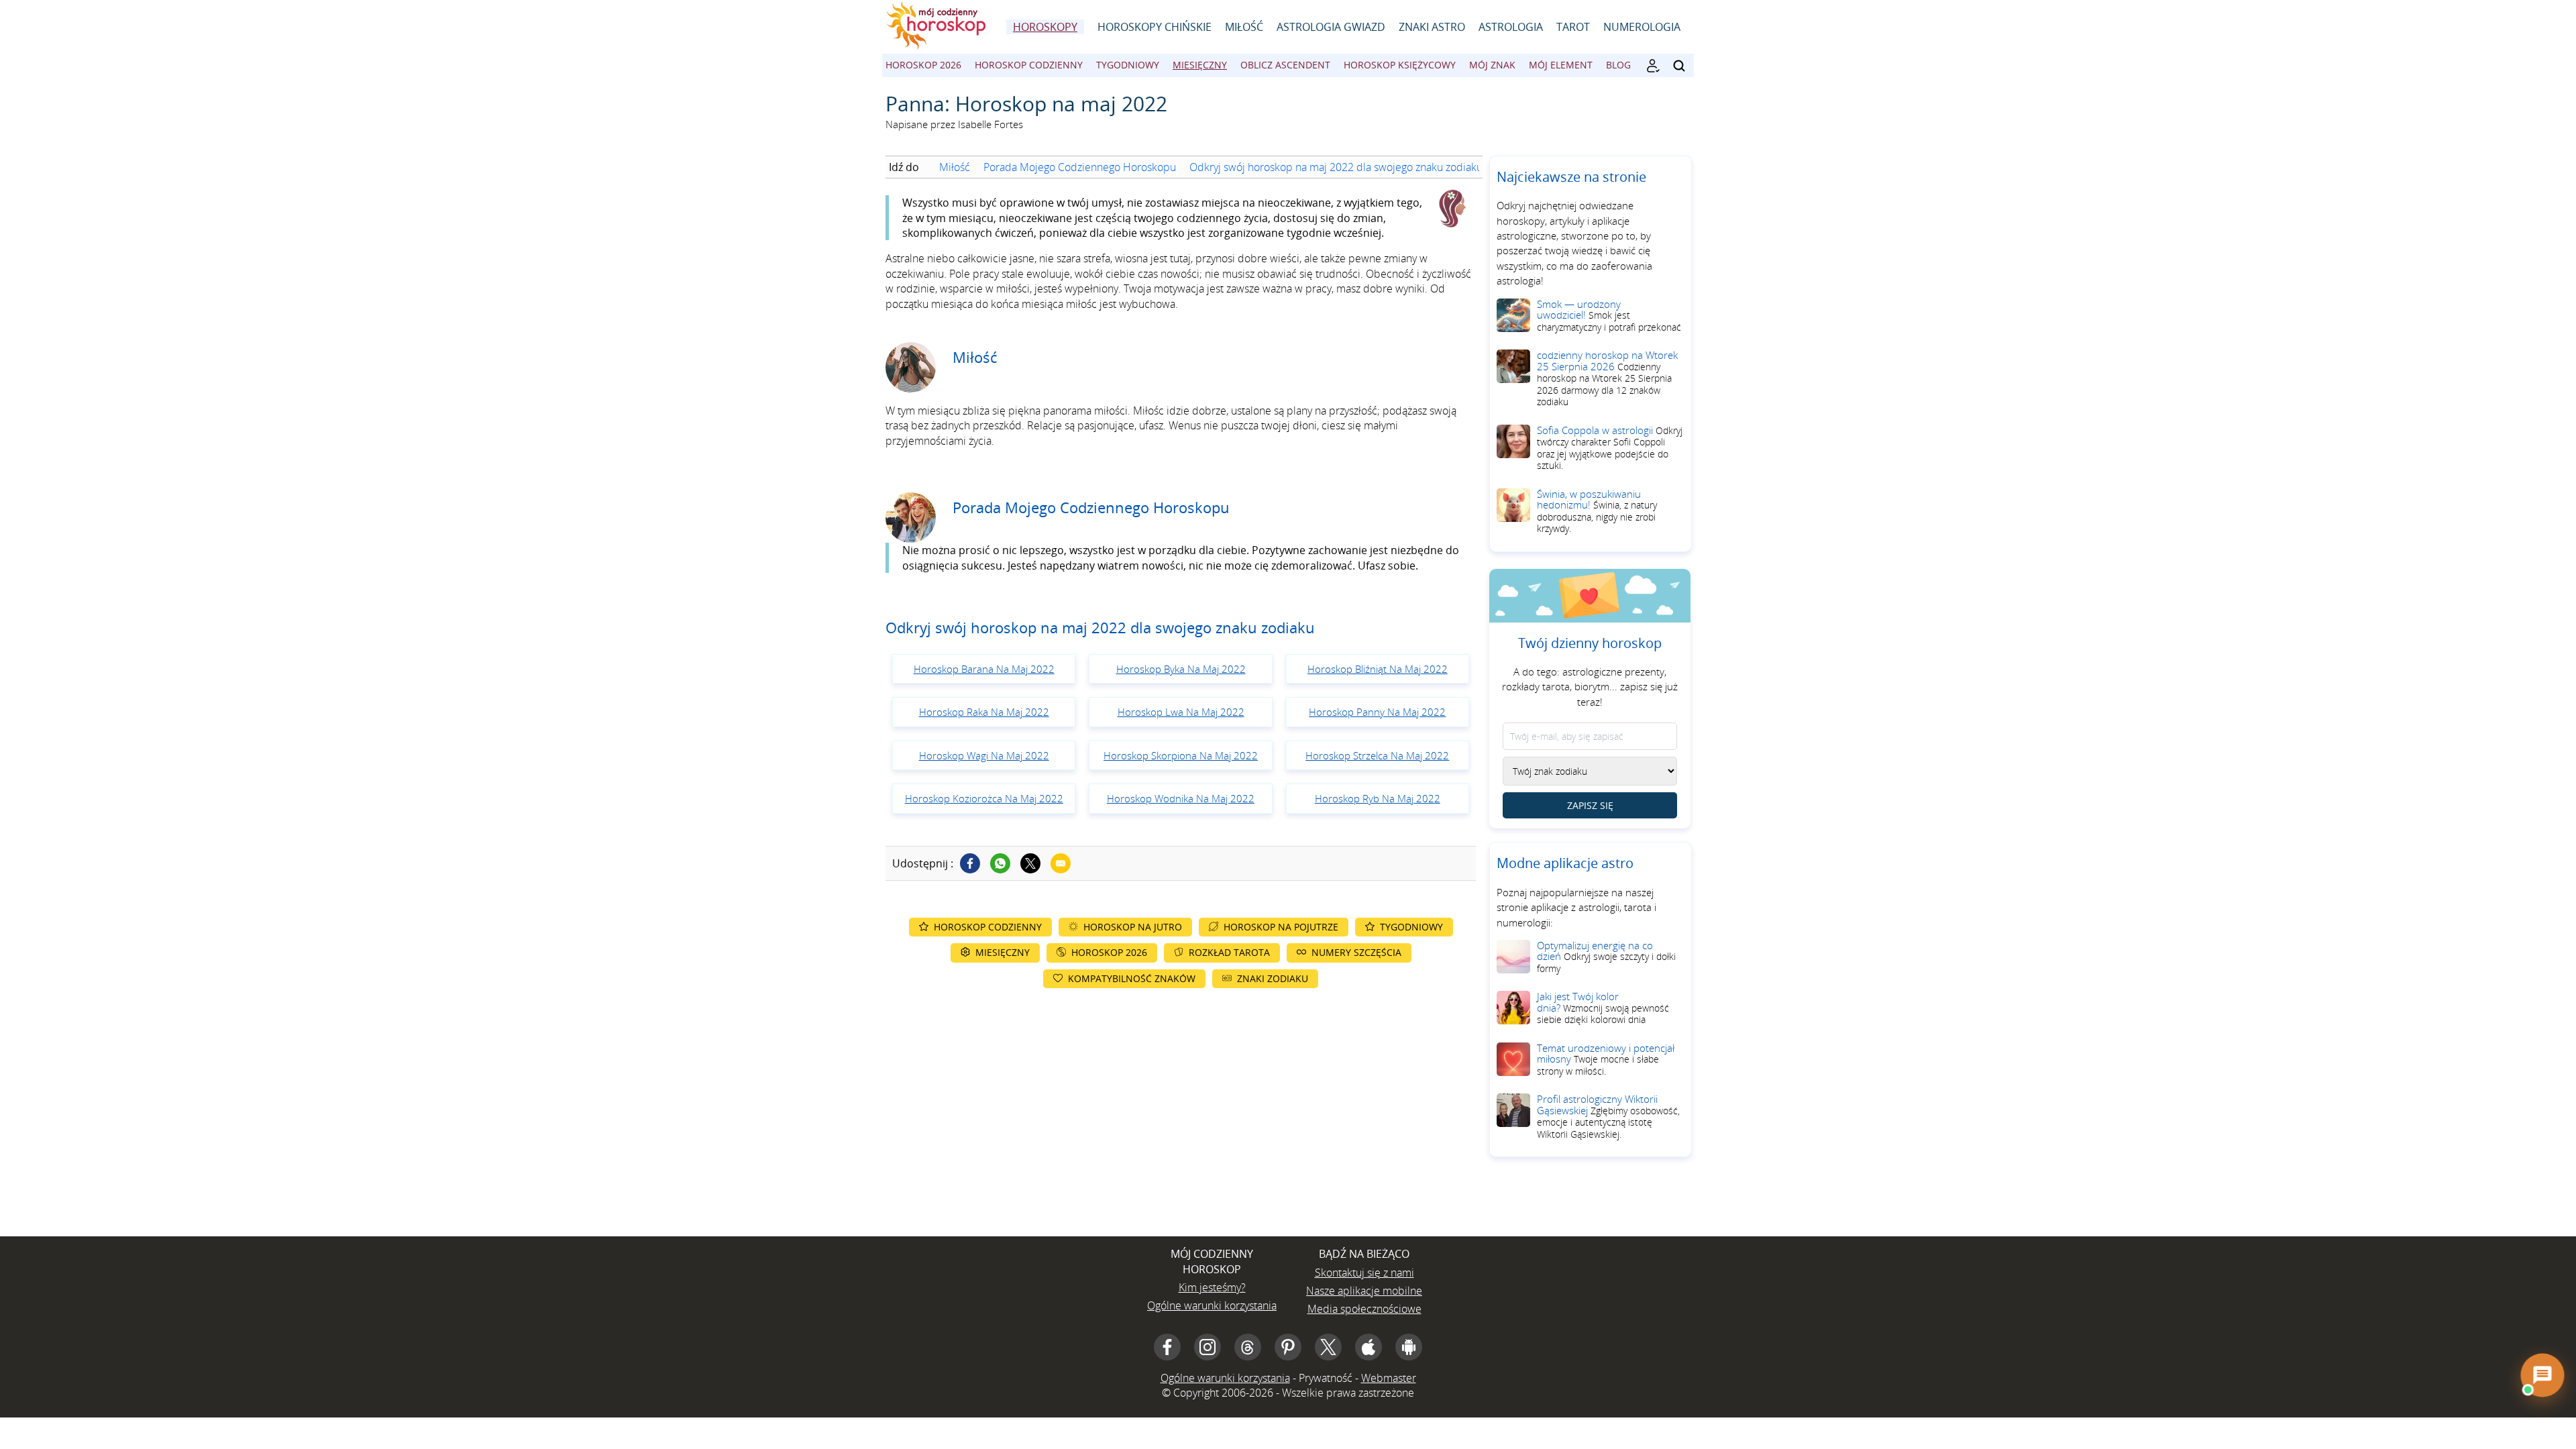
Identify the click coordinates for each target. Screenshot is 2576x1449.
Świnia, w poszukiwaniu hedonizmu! (1597, 511)
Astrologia (1511, 27)
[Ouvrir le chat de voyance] (2542, 1375)
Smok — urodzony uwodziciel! (1609, 315)
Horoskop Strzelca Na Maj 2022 (1377, 755)
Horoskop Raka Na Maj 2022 (984, 712)
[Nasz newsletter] (1653, 66)
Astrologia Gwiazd (1331, 27)
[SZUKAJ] (1679, 66)
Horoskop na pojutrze (1281, 927)
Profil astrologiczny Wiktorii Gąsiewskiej (1608, 1116)
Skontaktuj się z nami (1364, 1273)
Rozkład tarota (1229, 952)
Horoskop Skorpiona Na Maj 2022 (1181, 755)
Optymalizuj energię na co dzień (1606, 957)
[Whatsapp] (1000, 863)
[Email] (1061, 863)
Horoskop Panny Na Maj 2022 (1377, 712)
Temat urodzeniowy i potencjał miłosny (1606, 1059)
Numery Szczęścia (1356, 952)
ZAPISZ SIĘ (1590, 805)
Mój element (1561, 65)
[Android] (1409, 1347)
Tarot (1573, 27)
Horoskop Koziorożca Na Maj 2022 (984, 798)
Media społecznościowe (1364, 1309)
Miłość (1244, 27)
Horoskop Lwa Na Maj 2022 (1181, 712)
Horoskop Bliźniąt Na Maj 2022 (1378, 669)
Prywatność (1326, 1378)
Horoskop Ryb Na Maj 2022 (1378, 798)
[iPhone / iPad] (1368, 1347)
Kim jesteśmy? (1212, 1287)
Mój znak (1492, 65)
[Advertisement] (1181, 1109)
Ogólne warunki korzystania (1212, 1305)
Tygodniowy (1128, 65)
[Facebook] (970, 863)
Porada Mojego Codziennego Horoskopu (1080, 167)
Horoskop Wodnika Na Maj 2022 (1181, 798)
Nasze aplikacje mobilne (1364, 1291)
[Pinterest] (1288, 1347)
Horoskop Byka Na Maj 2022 (1181, 669)
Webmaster (1389, 1378)
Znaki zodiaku (1273, 978)
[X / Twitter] (1328, 1347)
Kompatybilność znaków (1132, 978)
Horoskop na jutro (1133, 927)
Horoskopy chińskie (1155, 27)
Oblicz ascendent (1285, 65)
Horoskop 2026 (923, 65)
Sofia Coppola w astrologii (1610, 448)
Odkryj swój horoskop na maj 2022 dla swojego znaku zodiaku (1336, 167)
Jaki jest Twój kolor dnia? (1603, 1008)
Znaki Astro (1432, 27)
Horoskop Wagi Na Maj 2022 (984, 755)
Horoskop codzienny (1029, 65)
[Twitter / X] (1030, 863)
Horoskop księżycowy (1400, 65)
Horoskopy (1045, 27)
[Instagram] (1207, 1347)
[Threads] (1248, 1347)
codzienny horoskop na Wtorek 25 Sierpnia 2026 (1607, 378)
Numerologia (1642, 27)
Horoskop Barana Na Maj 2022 (984, 669)
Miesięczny (1200, 65)
